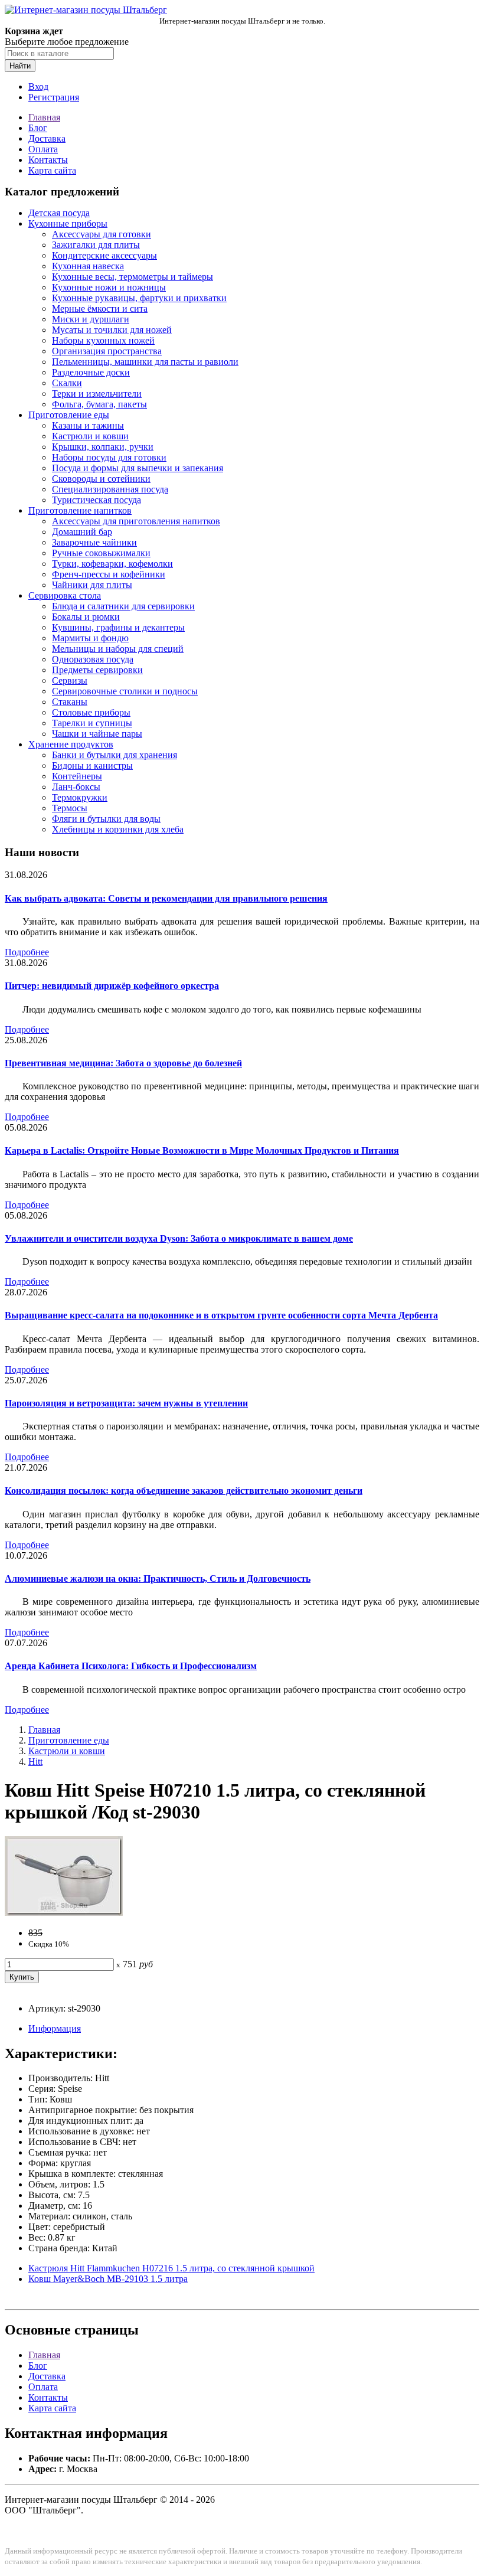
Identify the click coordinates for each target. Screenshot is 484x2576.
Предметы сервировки (97, 670)
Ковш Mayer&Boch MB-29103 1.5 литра (108, 2279)
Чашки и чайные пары (97, 734)
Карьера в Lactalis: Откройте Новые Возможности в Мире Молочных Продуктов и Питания (202, 1150)
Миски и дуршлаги (91, 319)
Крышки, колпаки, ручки (103, 447)
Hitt (35, 1762)
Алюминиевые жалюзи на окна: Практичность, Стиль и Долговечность (158, 1578)
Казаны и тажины (88, 425)
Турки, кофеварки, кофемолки (112, 564)
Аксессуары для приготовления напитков (136, 521)
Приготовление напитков (80, 510)
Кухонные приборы (68, 223)
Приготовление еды (69, 415)
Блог (38, 128)
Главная (44, 117)
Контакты (48, 160)
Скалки (67, 383)
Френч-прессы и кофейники (109, 574)
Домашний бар (82, 532)
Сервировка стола (65, 595)
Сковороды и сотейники (101, 479)
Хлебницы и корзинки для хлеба (118, 829)
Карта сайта (52, 170)
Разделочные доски (91, 372)
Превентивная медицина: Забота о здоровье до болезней (123, 1063)
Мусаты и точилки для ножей (112, 330)
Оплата (43, 149)
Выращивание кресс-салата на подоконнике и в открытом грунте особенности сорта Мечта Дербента (221, 1315)
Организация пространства (107, 351)
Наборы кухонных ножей (103, 340)
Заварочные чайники (94, 542)
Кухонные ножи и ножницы (109, 287)
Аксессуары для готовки (102, 234)
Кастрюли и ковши (90, 436)
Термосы (70, 808)
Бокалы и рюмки (86, 617)
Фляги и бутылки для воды (106, 819)
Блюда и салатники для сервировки (123, 606)
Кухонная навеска (88, 266)
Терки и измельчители (97, 394)
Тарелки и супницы (92, 723)
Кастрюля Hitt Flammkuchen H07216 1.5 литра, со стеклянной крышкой (171, 2268)
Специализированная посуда (110, 489)
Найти (20, 66)
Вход (38, 86)
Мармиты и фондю (90, 638)
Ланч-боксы (76, 787)
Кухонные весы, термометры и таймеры (133, 277)
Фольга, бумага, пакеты (99, 404)
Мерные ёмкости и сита (100, 308)
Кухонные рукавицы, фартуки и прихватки (139, 298)
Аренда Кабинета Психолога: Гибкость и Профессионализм (131, 1666)
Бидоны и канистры (92, 765)
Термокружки (80, 797)
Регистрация (54, 97)
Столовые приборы (91, 712)
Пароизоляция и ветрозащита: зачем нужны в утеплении (126, 1403)
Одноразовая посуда (93, 659)
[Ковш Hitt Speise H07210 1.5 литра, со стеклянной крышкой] (64, 1913)
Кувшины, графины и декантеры (118, 627)
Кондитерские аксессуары (104, 255)
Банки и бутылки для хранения (115, 755)
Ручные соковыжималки (101, 553)
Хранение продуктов (71, 744)
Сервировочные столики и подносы (125, 691)
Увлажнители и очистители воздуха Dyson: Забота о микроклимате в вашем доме (179, 1238)
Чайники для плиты (92, 585)
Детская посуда (59, 213)
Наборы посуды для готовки (109, 457)
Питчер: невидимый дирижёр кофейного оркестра (112, 986)
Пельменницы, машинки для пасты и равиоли (145, 362)
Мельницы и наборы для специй (118, 649)
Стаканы (70, 702)
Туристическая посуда (97, 500)
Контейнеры (77, 776)
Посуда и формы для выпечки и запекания (138, 468)
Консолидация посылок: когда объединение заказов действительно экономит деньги (184, 1491)
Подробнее (27, 952)
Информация (55, 2028)
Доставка (47, 138)
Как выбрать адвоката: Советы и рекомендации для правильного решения (166, 898)
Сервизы (70, 680)
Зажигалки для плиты (96, 245)
